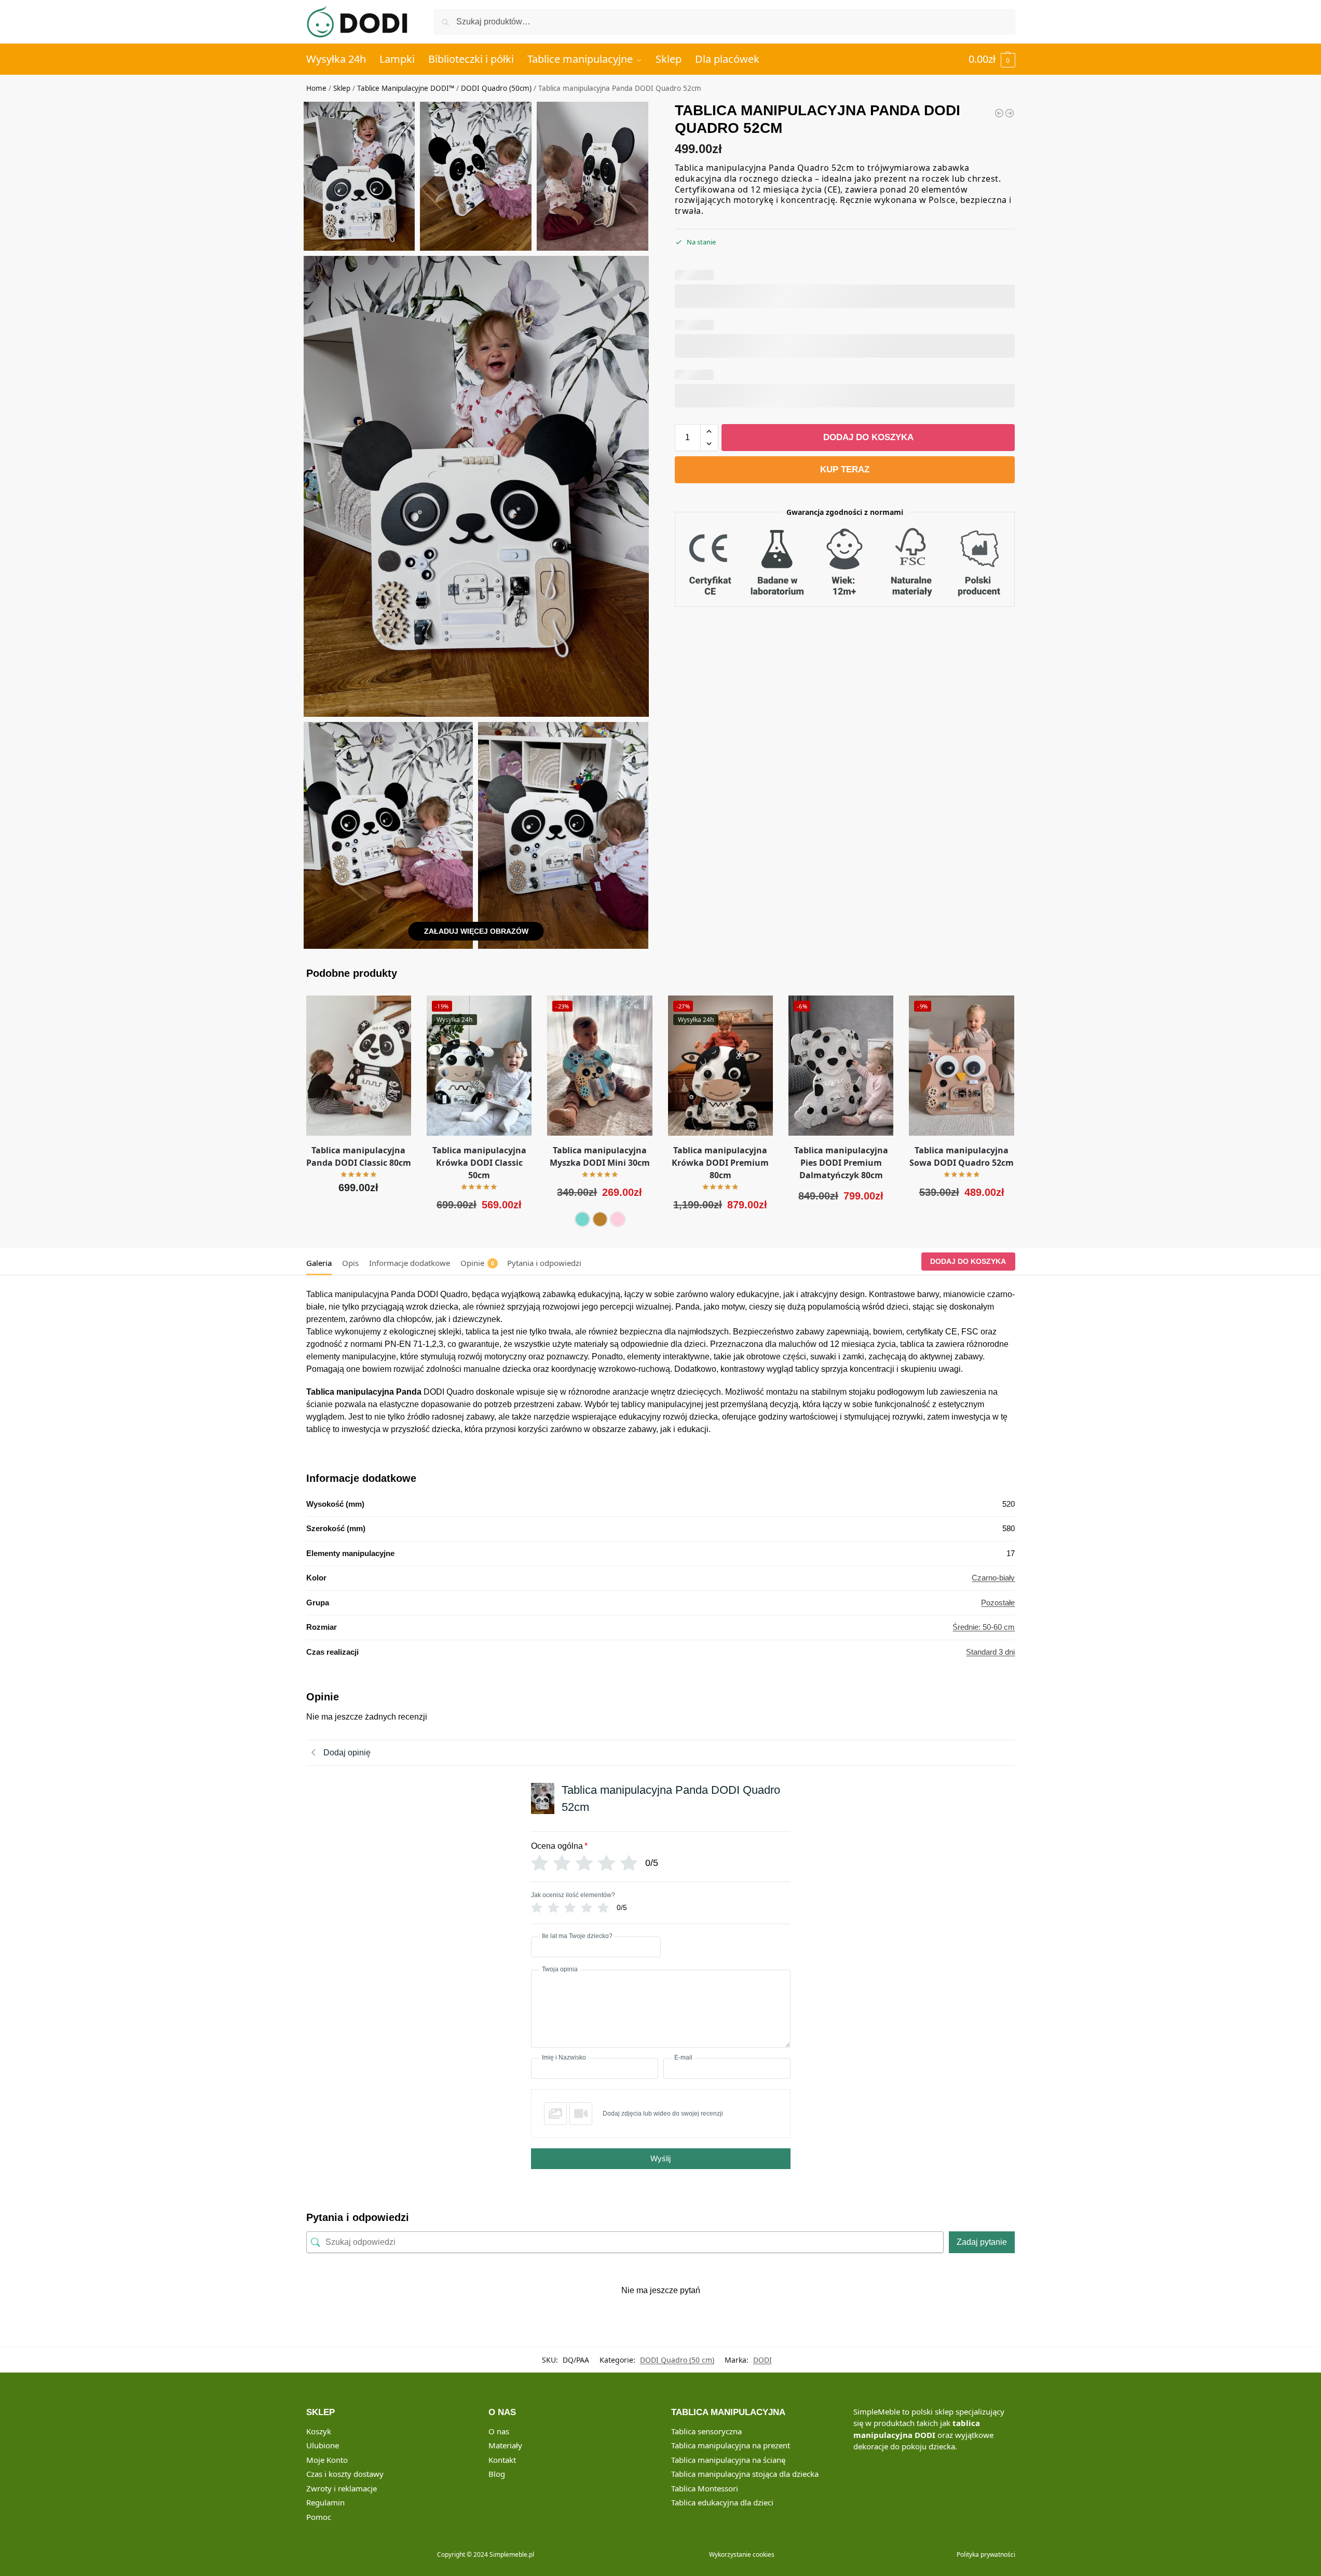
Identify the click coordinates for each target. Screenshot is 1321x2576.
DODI (762, 2360)
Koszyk (319, 2431)
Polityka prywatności (986, 2554)
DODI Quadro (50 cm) (677, 2360)
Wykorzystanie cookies (742, 2554)
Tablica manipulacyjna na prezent (731, 2445)
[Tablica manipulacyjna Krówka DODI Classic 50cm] (1010, 113)
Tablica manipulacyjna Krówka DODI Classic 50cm (479, 1163)
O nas (499, 2431)
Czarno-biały (993, 1578)
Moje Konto (327, 2460)
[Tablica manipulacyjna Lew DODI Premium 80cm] (999, 113)
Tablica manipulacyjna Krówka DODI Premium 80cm (720, 1163)
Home (316, 88)
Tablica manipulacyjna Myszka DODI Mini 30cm (600, 1156)
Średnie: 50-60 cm (984, 1627)
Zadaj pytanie (982, 2242)
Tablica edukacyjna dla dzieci (722, 2502)
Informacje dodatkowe (410, 1263)
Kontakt (502, 2460)
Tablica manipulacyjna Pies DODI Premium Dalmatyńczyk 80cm (841, 1163)
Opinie (477, 1263)
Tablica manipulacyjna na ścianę (728, 2460)
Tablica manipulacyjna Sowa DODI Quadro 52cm (962, 1156)
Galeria (319, 1263)
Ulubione (323, 2445)
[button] (992, 59)
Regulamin (325, 2502)
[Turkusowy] (582, 1219)
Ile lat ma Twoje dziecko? (577, 1936)
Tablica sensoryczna (706, 2431)
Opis (350, 1263)
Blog (497, 2474)
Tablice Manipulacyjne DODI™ (406, 88)
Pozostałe (998, 1603)
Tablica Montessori (705, 2488)
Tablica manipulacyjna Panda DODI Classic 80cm (359, 1156)
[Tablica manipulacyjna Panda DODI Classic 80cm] (359, 1066)
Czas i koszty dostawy (345, 2474)
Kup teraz (845, 469)
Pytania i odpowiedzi (544, 1263)
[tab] (322, 1262)
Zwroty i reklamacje (342, 2488)
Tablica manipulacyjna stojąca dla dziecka (745, 2474)
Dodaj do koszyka (868, 437)
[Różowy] (618, 1219)
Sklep (342, 88)
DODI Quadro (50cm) (496, 88)
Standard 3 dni (990, 1652)
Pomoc (319, 2517)
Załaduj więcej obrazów (476, 931)
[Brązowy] (600, 1219)
